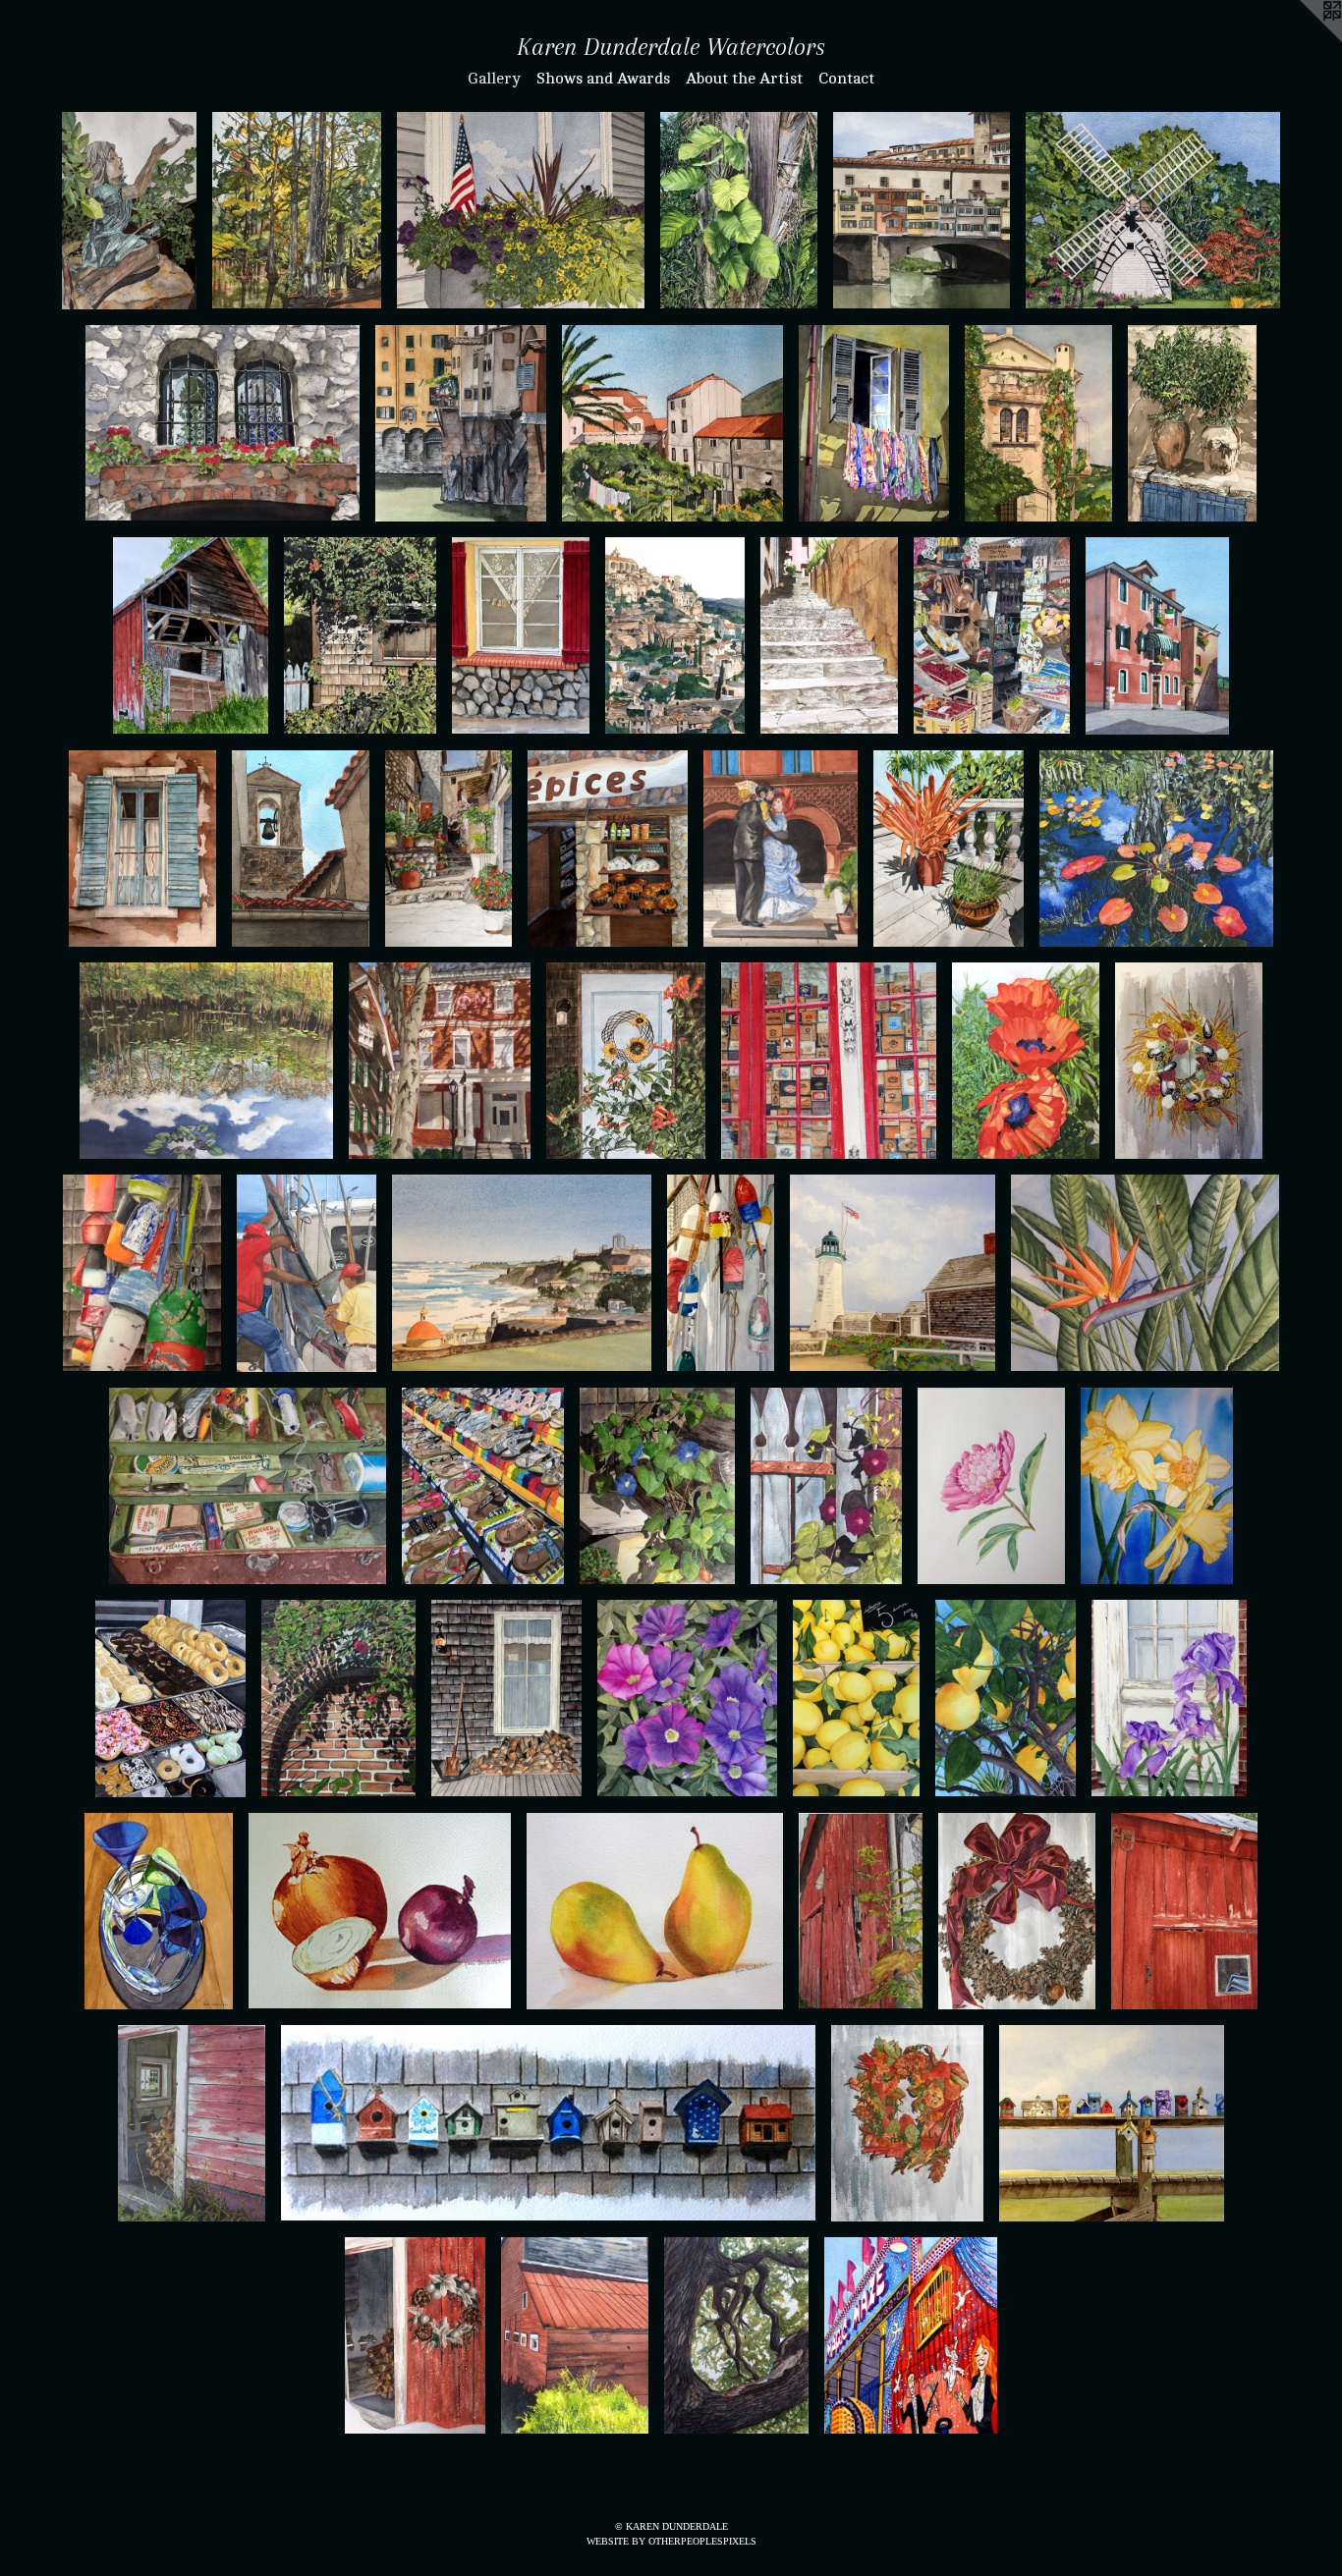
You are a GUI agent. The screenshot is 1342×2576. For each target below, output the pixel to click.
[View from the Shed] (192, 2123)
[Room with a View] (1112, 2123)
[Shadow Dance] (339, 1698)
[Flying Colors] (874, 423)
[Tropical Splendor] (739, 210)
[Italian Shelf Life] (1192, 423)
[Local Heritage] (1153, 210)
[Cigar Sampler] (829, 1061)
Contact (846, 79)
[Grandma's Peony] (991, 1486)
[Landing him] (307, 1273)
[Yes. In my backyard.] (1026, 1061)
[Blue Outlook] (142, 849)
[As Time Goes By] (861, 1911)
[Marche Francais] (608, 849)
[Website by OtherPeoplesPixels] (1303, 39)
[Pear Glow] (655, 1911)
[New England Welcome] (907, 2123)
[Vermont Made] (574, 2335)
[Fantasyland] (1156, 849)
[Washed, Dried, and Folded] (521, 635)
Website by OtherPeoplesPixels (671, 2541)
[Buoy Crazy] (141, 1273)
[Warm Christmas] (416, 2335)
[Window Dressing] (521, 210)
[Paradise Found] (1145, 1273)
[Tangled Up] (721, 1273)
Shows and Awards (603, 79)
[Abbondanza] (992, 635)
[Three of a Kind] (1157, 1486)
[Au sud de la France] (1038, 423)
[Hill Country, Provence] (675, 635)
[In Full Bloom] (626, 1061)
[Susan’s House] (360, 635)
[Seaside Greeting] (1189, 1061)
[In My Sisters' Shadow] (439, 1061)
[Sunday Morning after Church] (170, 1698)
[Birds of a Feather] (548, 2123)
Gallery (494, 79)
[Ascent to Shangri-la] (949, 849)
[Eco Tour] (297, 210)
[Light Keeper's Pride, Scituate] (892, 1273)
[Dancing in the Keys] (781, 849)
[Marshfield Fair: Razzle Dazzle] (911, 2335)
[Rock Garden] (223, 423)
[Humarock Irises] (1169, 1698)
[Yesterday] (191, 635)
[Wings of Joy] (129, 210)
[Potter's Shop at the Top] (829, 635)
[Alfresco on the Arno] (460, 423)
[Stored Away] (1184, 1911)
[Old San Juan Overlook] (522, 1273)
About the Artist (744, 79)
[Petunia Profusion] (687, 1698)
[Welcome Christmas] (1017, 1911)
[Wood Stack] (506, 1698)
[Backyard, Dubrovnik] (672, 423)
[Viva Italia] (1157, 636)
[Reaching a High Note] (448, 849)
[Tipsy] (159, 1911)
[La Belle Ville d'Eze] (301, 849)
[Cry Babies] (380, 1911)
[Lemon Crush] (1006, 1698)
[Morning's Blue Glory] (657, 1486)
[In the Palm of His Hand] (737, 2335)
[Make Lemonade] (856, 1698)
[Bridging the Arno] (922, 210)
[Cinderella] (483, 1486)
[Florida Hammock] (206, 1061)
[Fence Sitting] (826, 1486)
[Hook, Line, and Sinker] (248, 1486)
